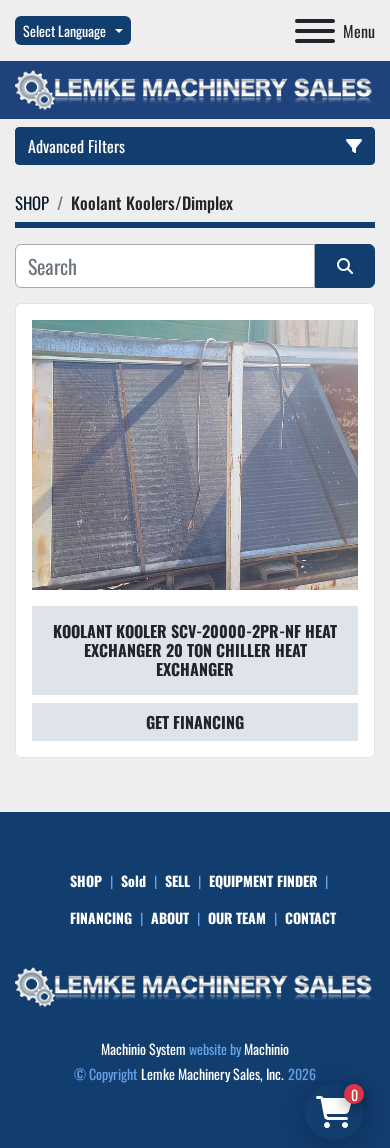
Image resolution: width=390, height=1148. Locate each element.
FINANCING (101, 917)
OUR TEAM (237, 917)
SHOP (86, 880)
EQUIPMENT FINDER (263, 880)
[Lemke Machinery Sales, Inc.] (195, 984)
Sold (133, 880)
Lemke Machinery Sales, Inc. (212, 1073)
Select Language (64, 30)
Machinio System (143, 1048)
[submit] (345, 266)
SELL (177, 880)
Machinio (266, 1048)
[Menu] (315, 31)
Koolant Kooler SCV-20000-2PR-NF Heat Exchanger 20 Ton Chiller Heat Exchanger (195, 650)
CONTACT (310, 917)
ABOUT (170, 917)
